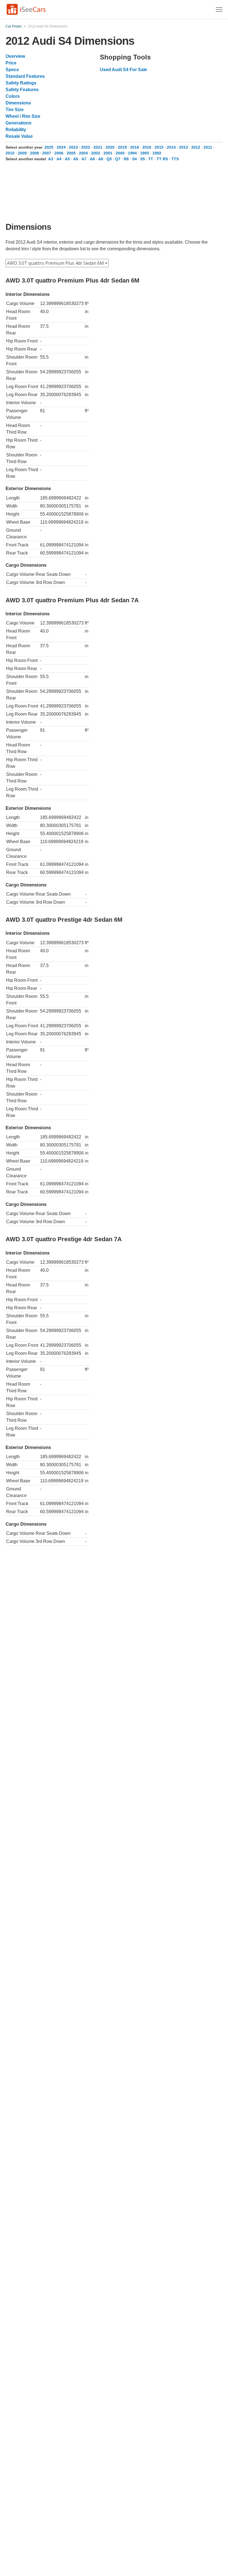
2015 (159, 147)
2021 (98, 147)
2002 (96, 153)
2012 (196, 147)
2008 (34, 153)
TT (151, 159)
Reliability (16, 130)
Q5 (109, 159)
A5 (67, 159)
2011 (208, 147)
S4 (134, 159)
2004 (83, 153)
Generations (18, 123)
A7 (84, 159)
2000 (120, 153)
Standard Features (25, 76)
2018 (135, 147)
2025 (49, 147)
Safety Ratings (21, 83)
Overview (15, 56)
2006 (59, 153)
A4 (59, 159)
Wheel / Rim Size (23, 116)
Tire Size (15, 110)
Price (11, 63)
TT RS (162, 159)
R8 (126, 159)
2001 (108, 153)
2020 (110, 147)
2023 (73, 147)
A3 (51, 159)
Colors (13, 96)
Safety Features (22, 90)
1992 (157, 153)
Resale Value (19, 136)
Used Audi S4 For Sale (123, 70)
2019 (122, 147)
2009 (22, 153)
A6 (76, 159)
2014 (171, 147)
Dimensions (18, 103)
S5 (142, 159)
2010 (10, 153)
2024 (61, 147)
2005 (71, 153)
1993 (145, 153)
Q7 (118, 159)
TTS (175, 159)
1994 (132, 153)
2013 (184, 147)
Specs (12, 70)
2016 (147, 147)
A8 (92, 159)
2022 (86, 147)
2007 (47, 153)
